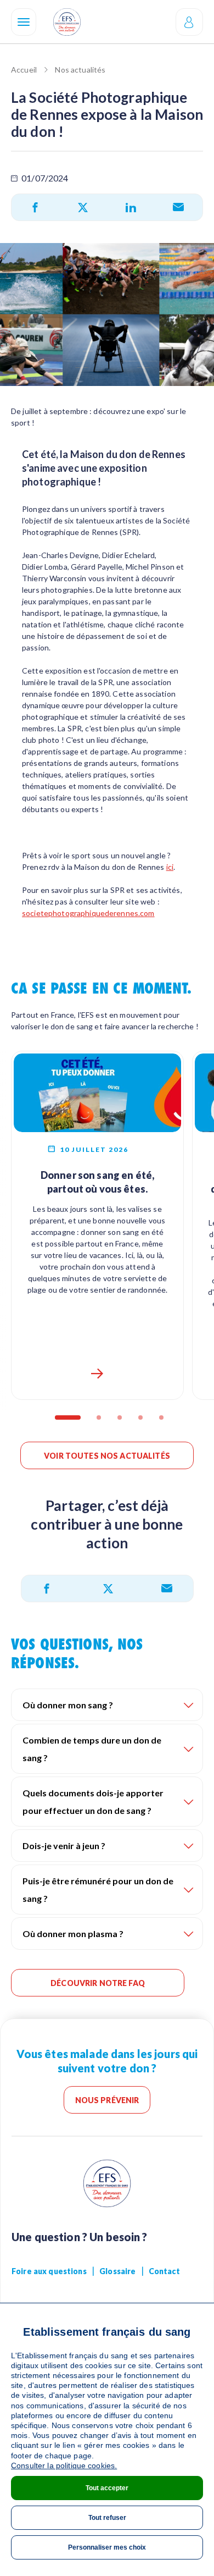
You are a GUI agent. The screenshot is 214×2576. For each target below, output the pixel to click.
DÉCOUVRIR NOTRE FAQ (98, 1983)
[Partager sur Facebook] (35, 207)
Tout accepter (107, 2488)
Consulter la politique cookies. (64, 2465)
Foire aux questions (49, 2271)
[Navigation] (24, 22)
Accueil (24, 70)
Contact (164, 2271)
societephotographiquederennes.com (88, 913)
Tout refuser (107, 2518)
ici (170, 867)
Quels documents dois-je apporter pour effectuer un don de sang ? (93, 1802)
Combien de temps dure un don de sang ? (92, 1749)
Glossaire (117, 2271)
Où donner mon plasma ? (73, 1934)
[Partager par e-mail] (178, 207)
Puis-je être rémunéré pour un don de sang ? (98, 1890)
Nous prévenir (107, 2100)
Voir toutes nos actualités (107, 1456)
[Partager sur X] (83, 207)
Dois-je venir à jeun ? (64, 1846)
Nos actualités (80, 70)
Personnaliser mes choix (107, 2547)
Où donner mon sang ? (68, 1705)
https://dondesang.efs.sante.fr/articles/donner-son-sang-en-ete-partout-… (98, 1374)
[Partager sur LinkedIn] (131, 207)
